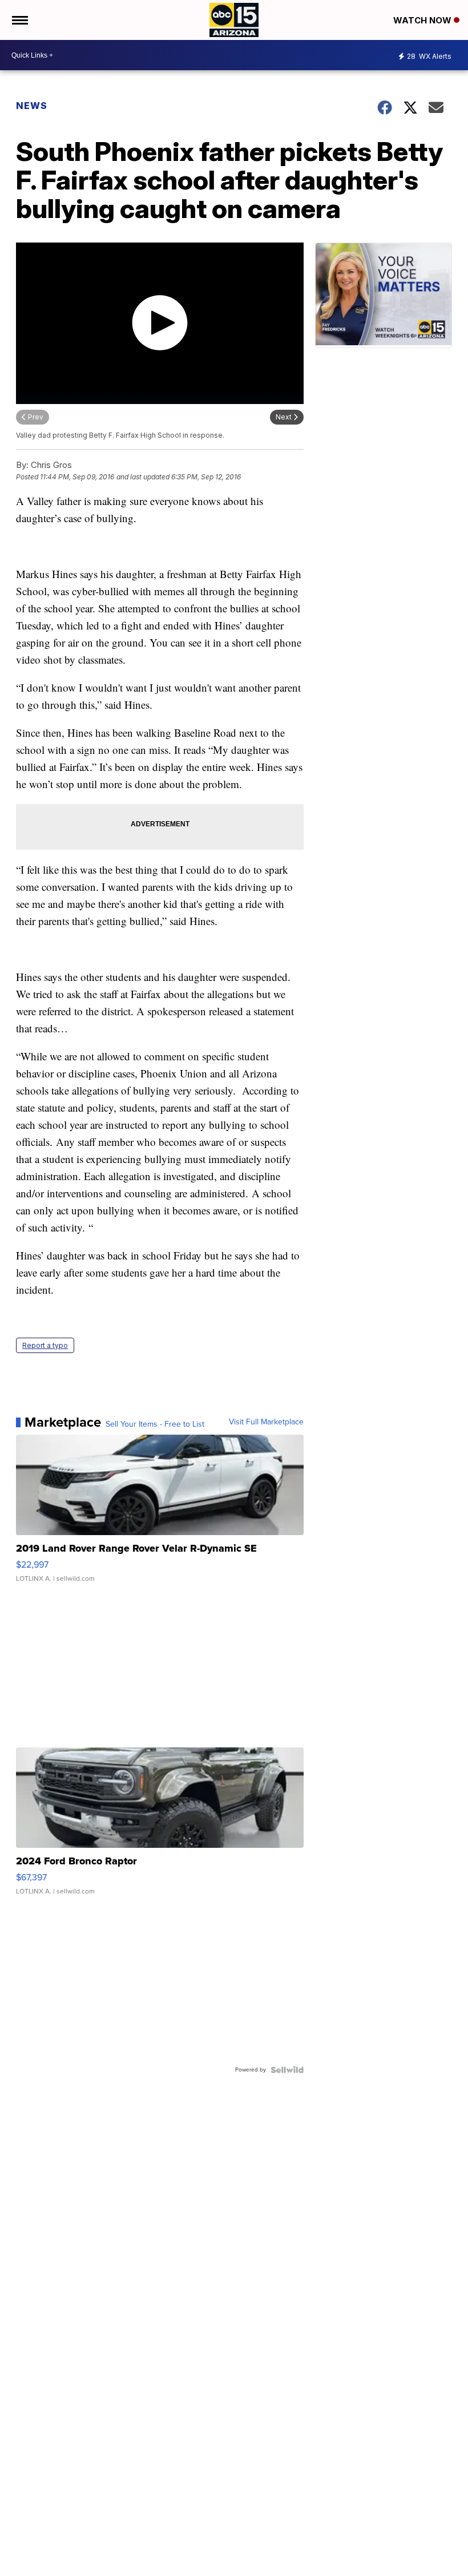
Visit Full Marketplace (266, 1422)
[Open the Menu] (19, 20)
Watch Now (423, 20)
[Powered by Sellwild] (287, 2070)
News (32, 106)
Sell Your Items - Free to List (155, 1424)
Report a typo (45, 1345)
